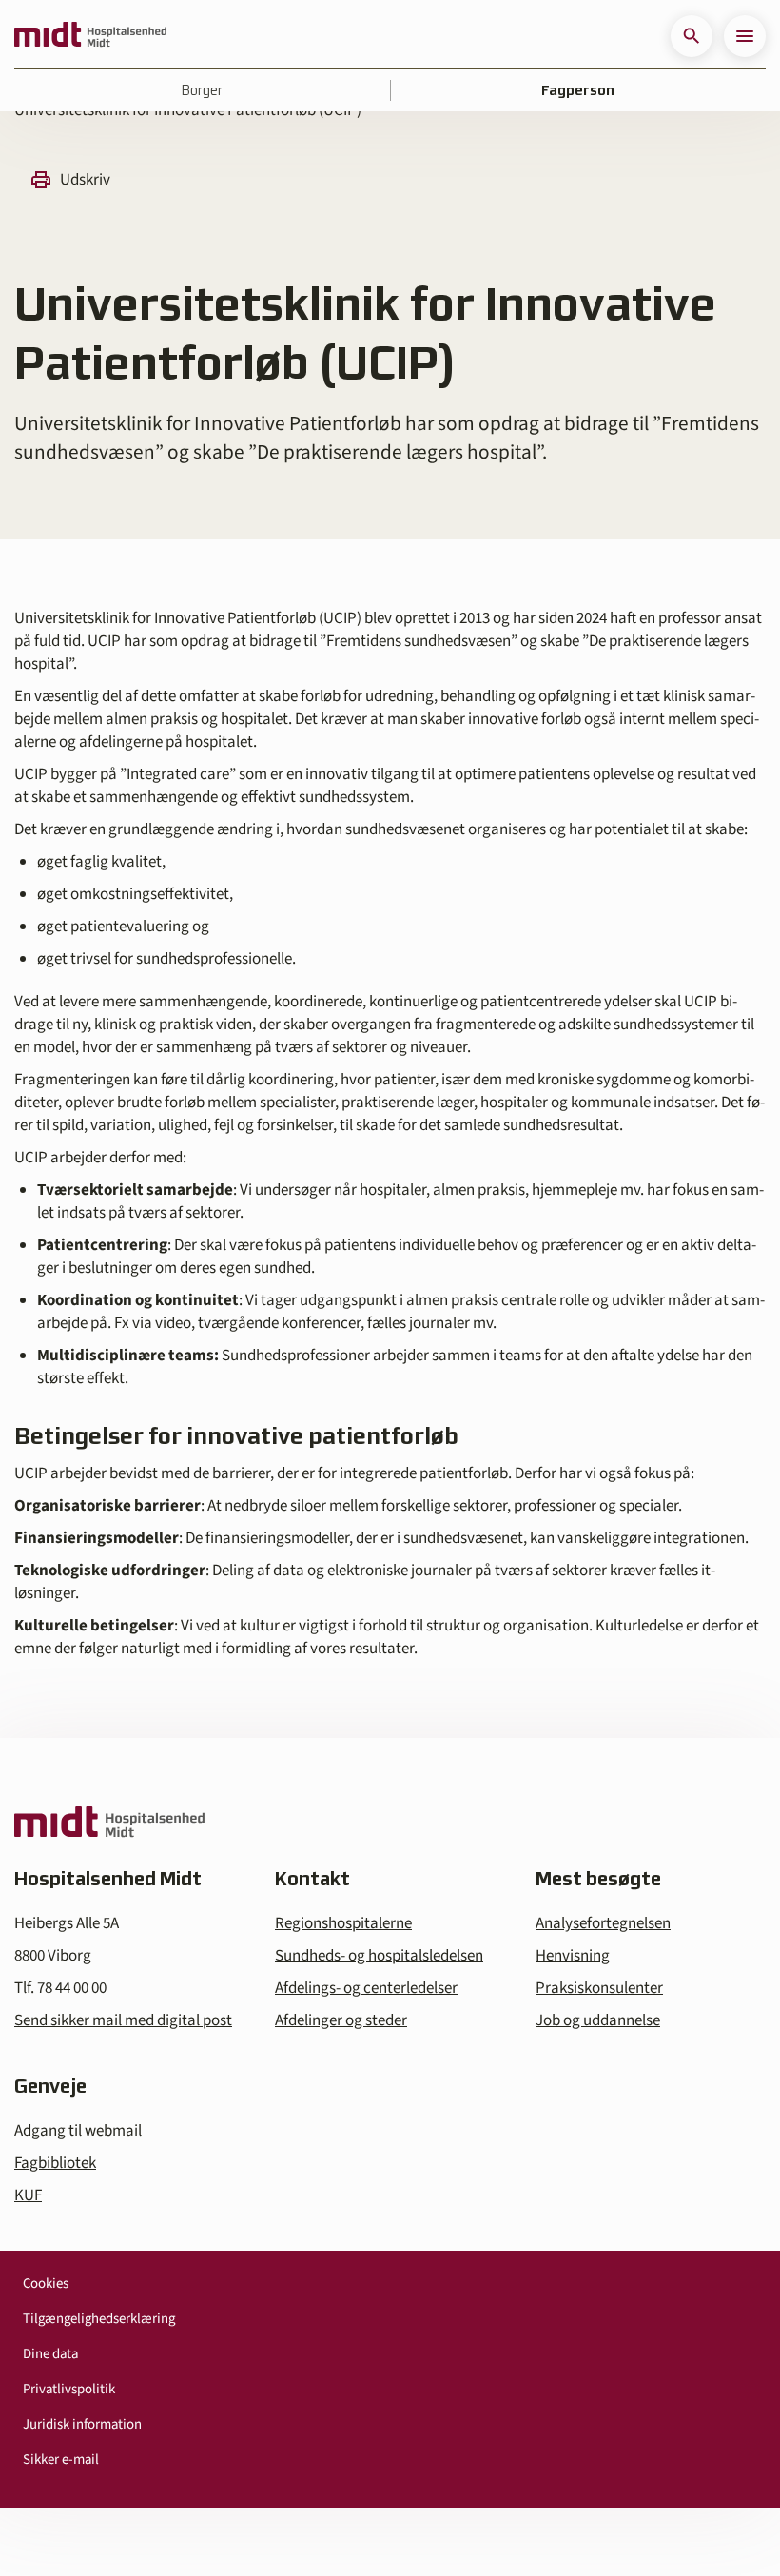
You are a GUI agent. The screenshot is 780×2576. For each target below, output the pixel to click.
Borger (202, 90)
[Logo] (90, 36)
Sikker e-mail (61, 2459)
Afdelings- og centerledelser (366, 1988)
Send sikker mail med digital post (123, 2020)
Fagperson (578, 90)
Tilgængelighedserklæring (99, 2319)
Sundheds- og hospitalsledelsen (379, 1956)
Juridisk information (82, 2424)
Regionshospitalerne (343, 1923)
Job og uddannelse (598, 2020)
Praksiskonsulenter (599, 1988)
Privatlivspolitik (69, 2389)
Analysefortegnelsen (603, 1923)
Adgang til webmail (78, 2131)
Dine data (50, 2354)
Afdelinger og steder (341, 2020)
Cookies (46, 2283)
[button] (692, 36)
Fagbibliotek (55, 2163)
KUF (28, 2195)
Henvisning (573, 1956)
